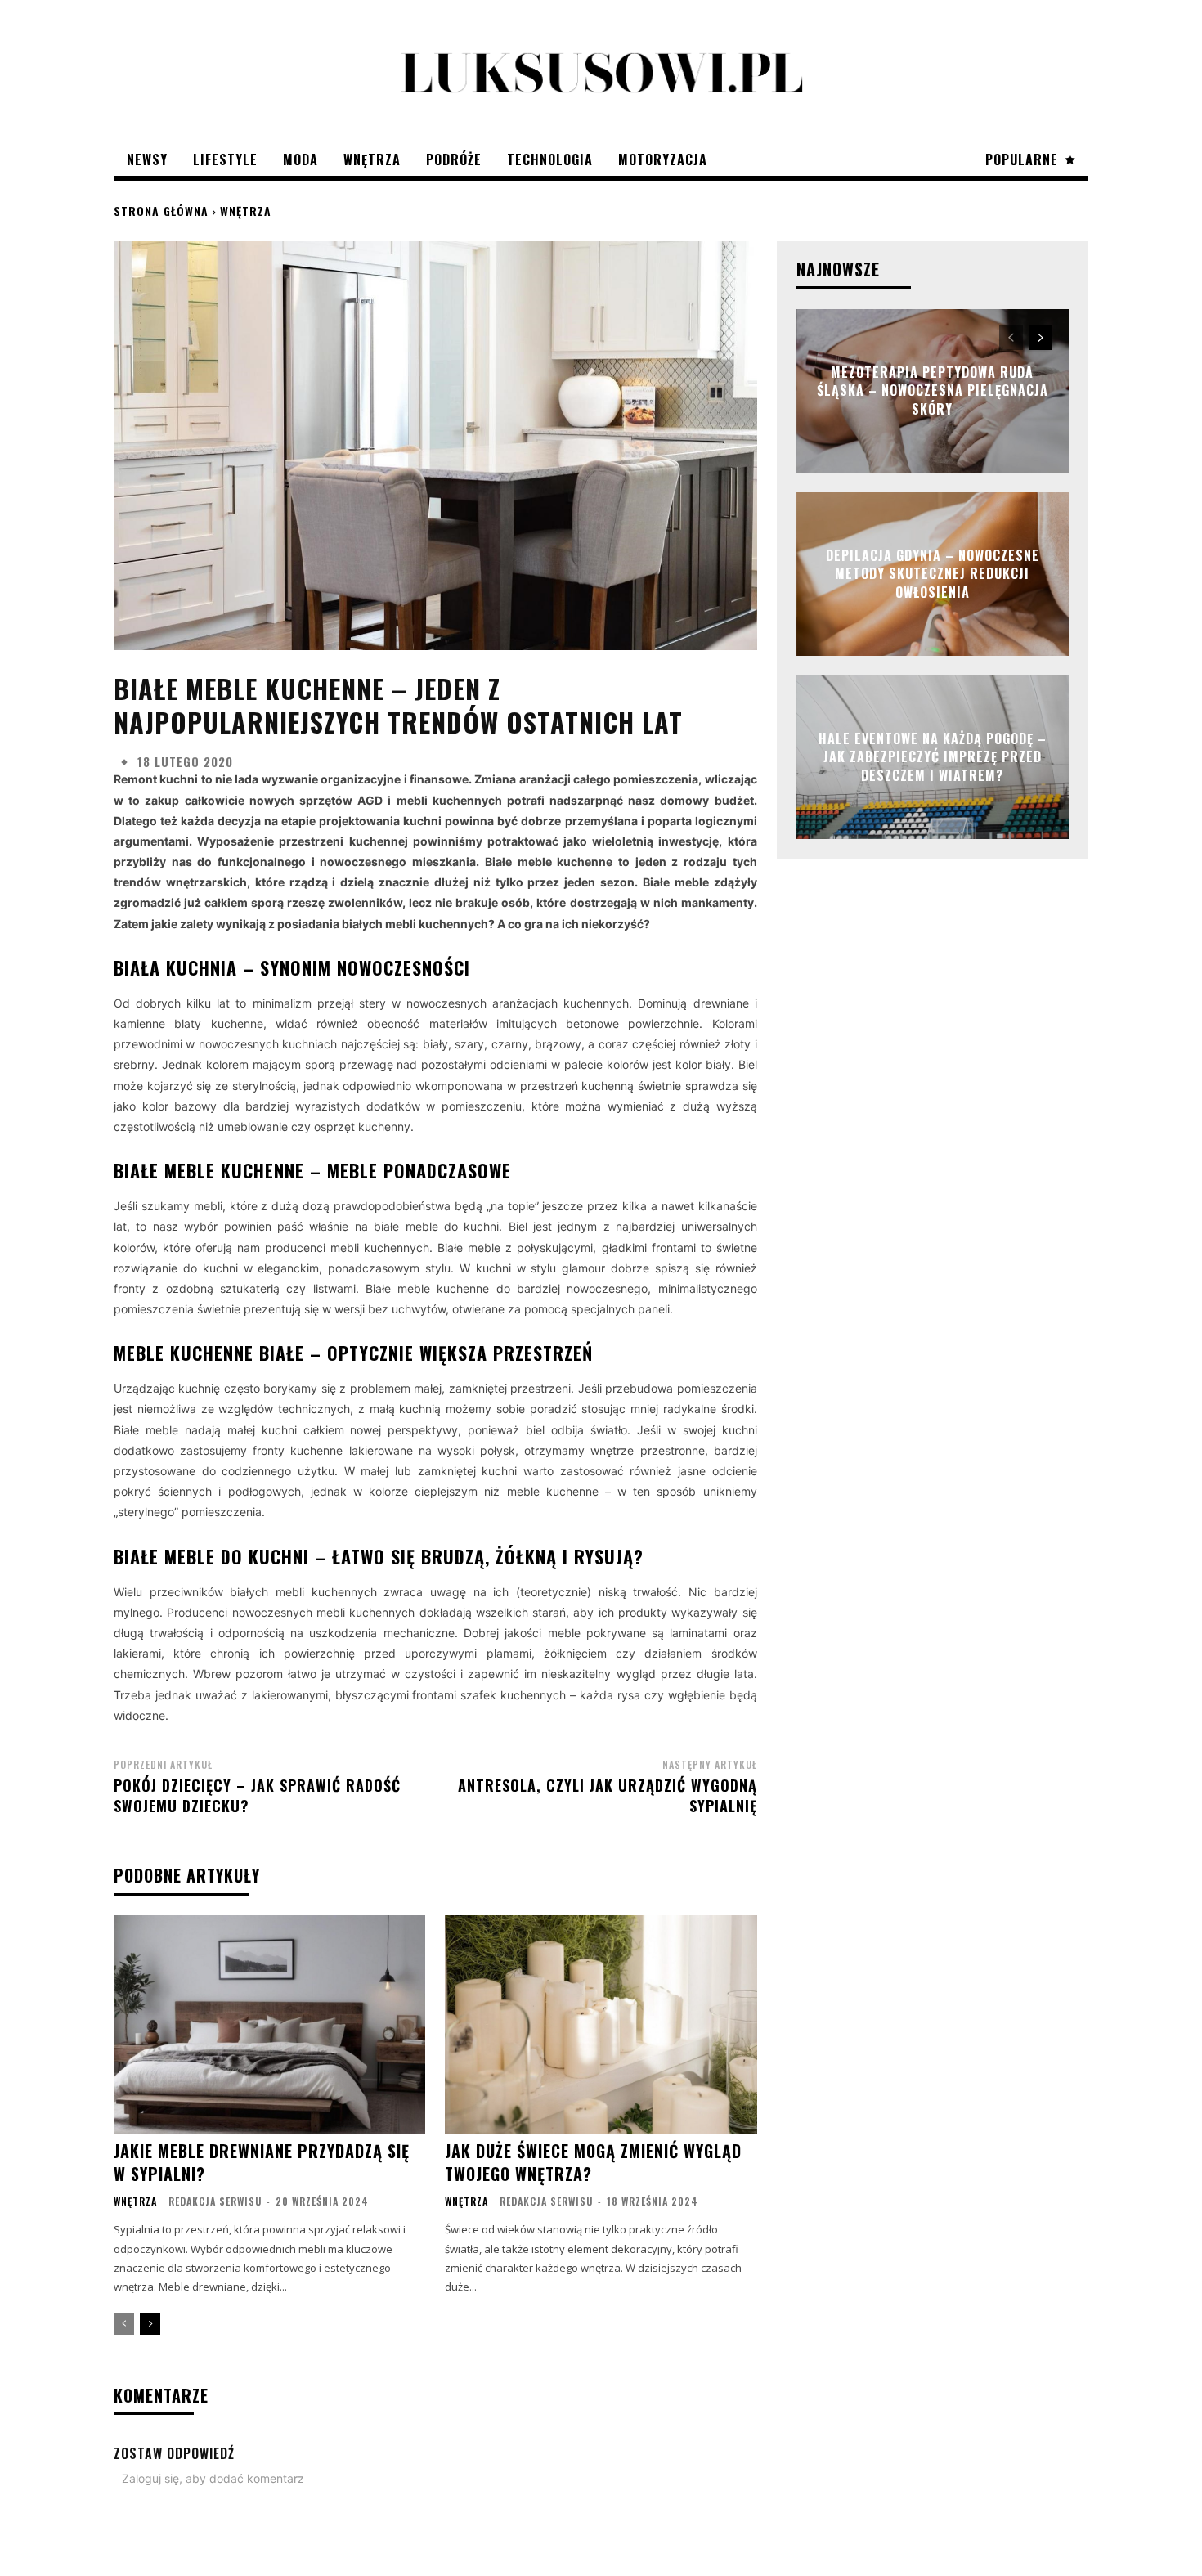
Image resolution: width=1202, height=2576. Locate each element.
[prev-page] (124, 2324)
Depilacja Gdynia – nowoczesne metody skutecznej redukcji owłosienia (933, 574)
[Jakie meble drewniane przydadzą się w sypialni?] (269, 2024)
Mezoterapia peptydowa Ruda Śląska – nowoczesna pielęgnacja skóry (933, 390)
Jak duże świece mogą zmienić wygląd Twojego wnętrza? (593, 2162)
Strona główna (161, 211)
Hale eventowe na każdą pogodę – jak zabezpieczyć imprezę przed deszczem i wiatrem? (933, 757)
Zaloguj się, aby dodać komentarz (213, 2478)
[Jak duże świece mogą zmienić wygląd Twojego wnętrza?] (601, 2024)
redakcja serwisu (215, 2201)
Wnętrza (246, 211)
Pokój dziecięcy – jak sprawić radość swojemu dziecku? (257, 1795)
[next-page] (150, 2324)
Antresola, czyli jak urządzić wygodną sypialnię (608, 1795)
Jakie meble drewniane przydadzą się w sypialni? (262, 2162)
